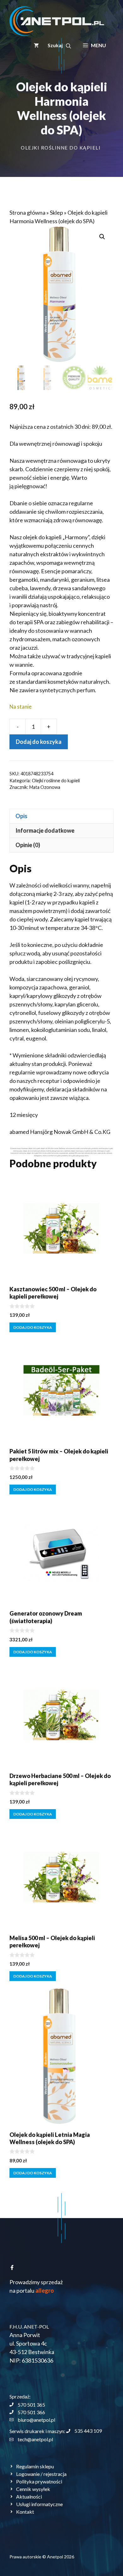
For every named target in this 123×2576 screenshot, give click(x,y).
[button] (59, 45)
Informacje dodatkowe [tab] (45, 830)
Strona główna (27, 212)
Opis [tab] (21, 816)
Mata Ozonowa (45, 787)
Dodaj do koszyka (39, 742)
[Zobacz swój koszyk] (36, 45)
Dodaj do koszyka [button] (33, 1327)
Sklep (56, 212)
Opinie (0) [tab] (28, 845)
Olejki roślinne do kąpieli (61, 148)
